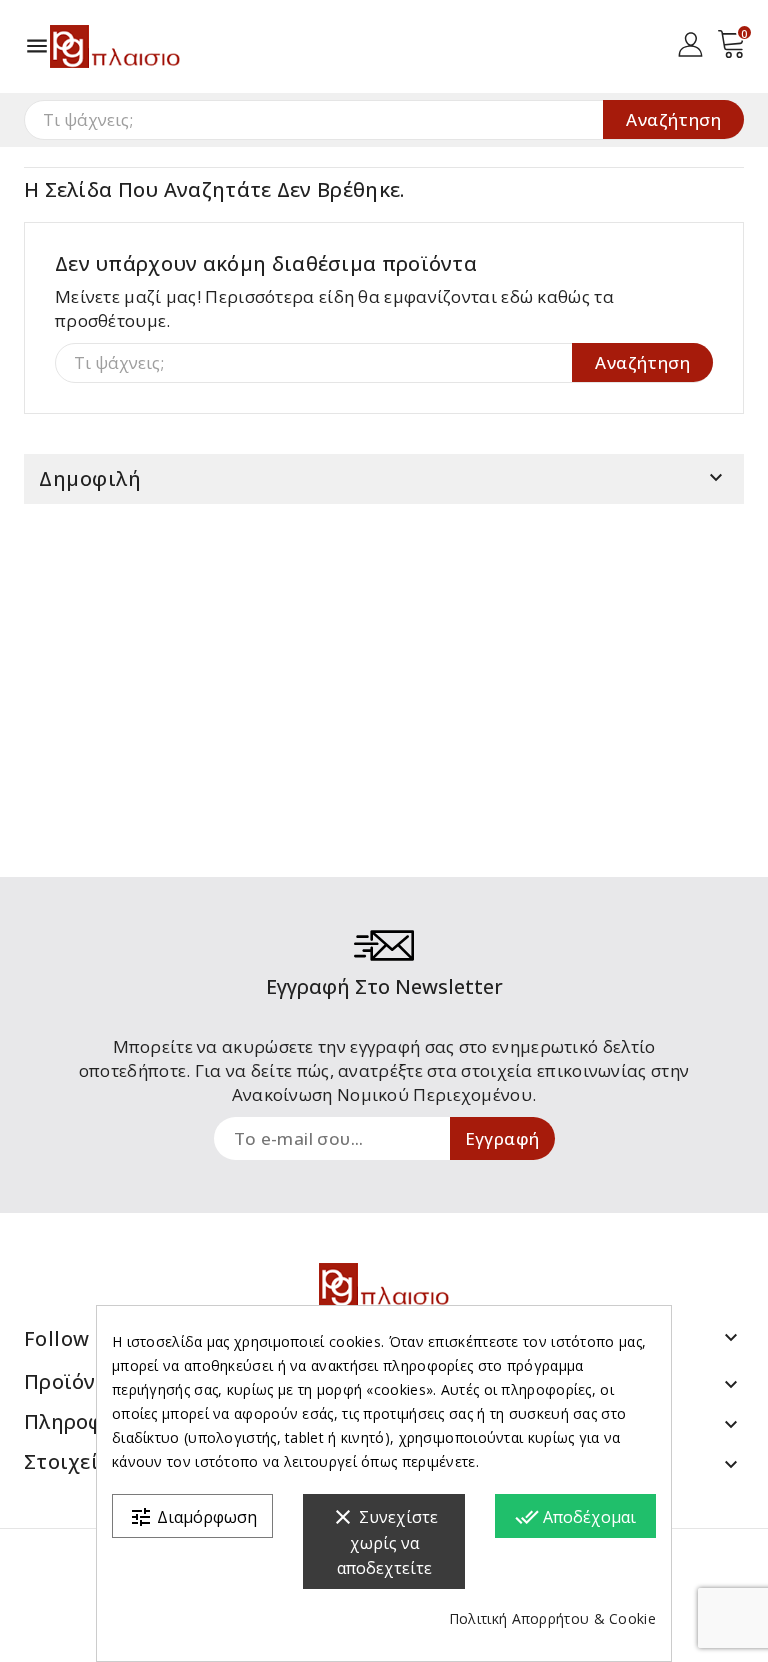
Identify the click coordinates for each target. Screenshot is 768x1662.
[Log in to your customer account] (690, 42)
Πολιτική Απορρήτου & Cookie (552, 1618)
